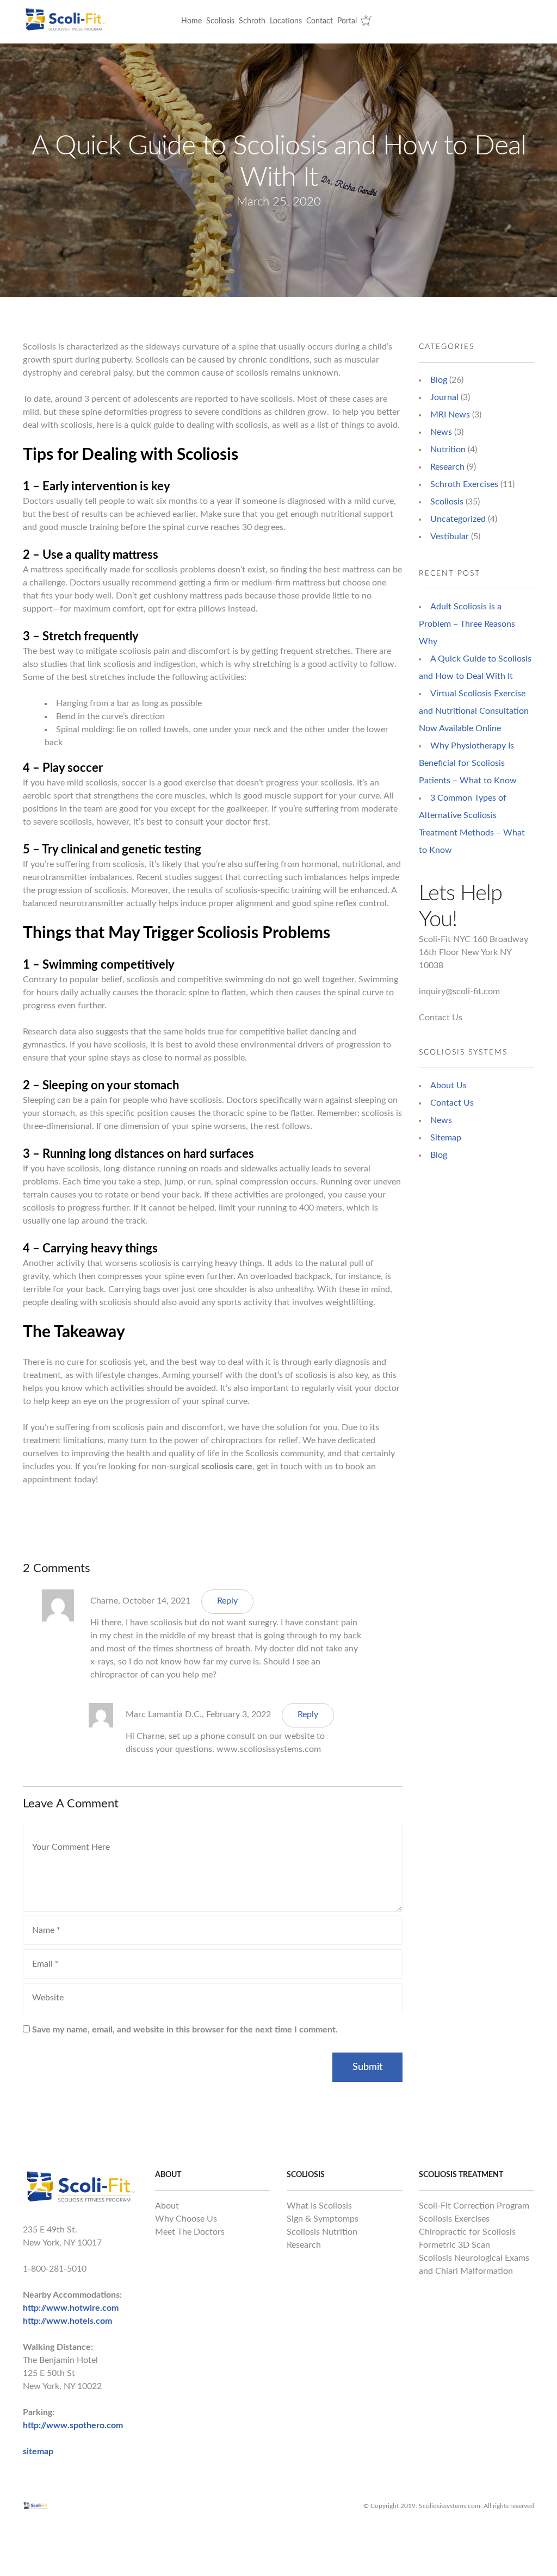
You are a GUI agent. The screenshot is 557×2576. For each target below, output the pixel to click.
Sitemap (446, 1138)
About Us (448, 1086)
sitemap (38, 2452)
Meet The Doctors (190, 2232)
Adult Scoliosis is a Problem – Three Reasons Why (467, 624)
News (441, 432)
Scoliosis (220, 21)
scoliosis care (227, 1467)
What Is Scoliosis (319, 2206)
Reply (227, 1601)
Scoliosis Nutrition (322, 2232)
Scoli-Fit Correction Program (474, 2206)
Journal (444, 397)
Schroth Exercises (464, 484)
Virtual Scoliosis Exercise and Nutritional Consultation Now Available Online (474, 711)
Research (447, 467)
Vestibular (450, 537)
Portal (347, 21)
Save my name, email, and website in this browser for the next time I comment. (185, 2030)
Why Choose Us (186, 2219)
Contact (320, 21)
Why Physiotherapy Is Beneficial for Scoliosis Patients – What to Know (468, 763)
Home (191, 21)
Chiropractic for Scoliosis (467, 2232)
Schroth (252, 21)
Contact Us (441, 1018)
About (167, 2206)
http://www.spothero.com (73, 2425)
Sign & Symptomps (323, 2219)
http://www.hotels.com (67, 2321)
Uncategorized (458, 519)
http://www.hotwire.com (71, 2308)
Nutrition (448, 450)
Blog (439, 380)
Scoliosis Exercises (454, 2219)
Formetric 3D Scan (454, 2245)
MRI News (450, 415)
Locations (286, 21)
